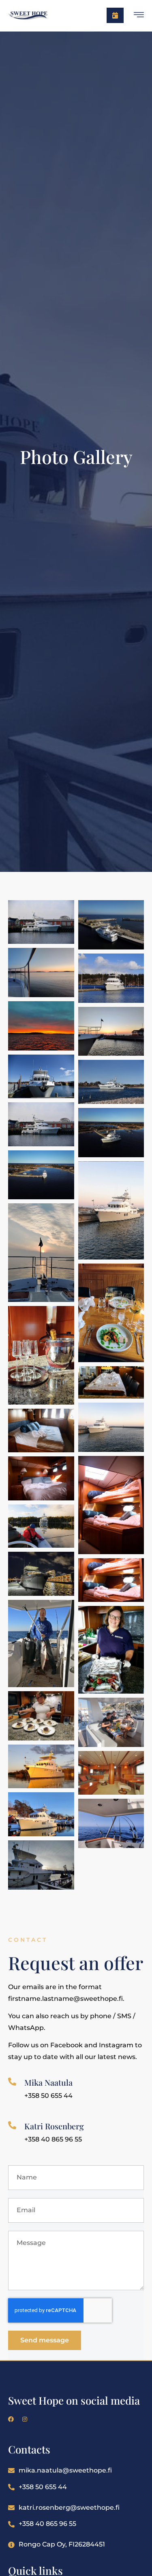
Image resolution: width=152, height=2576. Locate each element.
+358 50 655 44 (43, 2487)
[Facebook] (11, 2419)
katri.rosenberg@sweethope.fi (69, 2507)
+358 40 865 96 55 (47, 2524)
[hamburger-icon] (139, 16)
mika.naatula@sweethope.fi (65, 2470)
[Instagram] (25, 2419)
